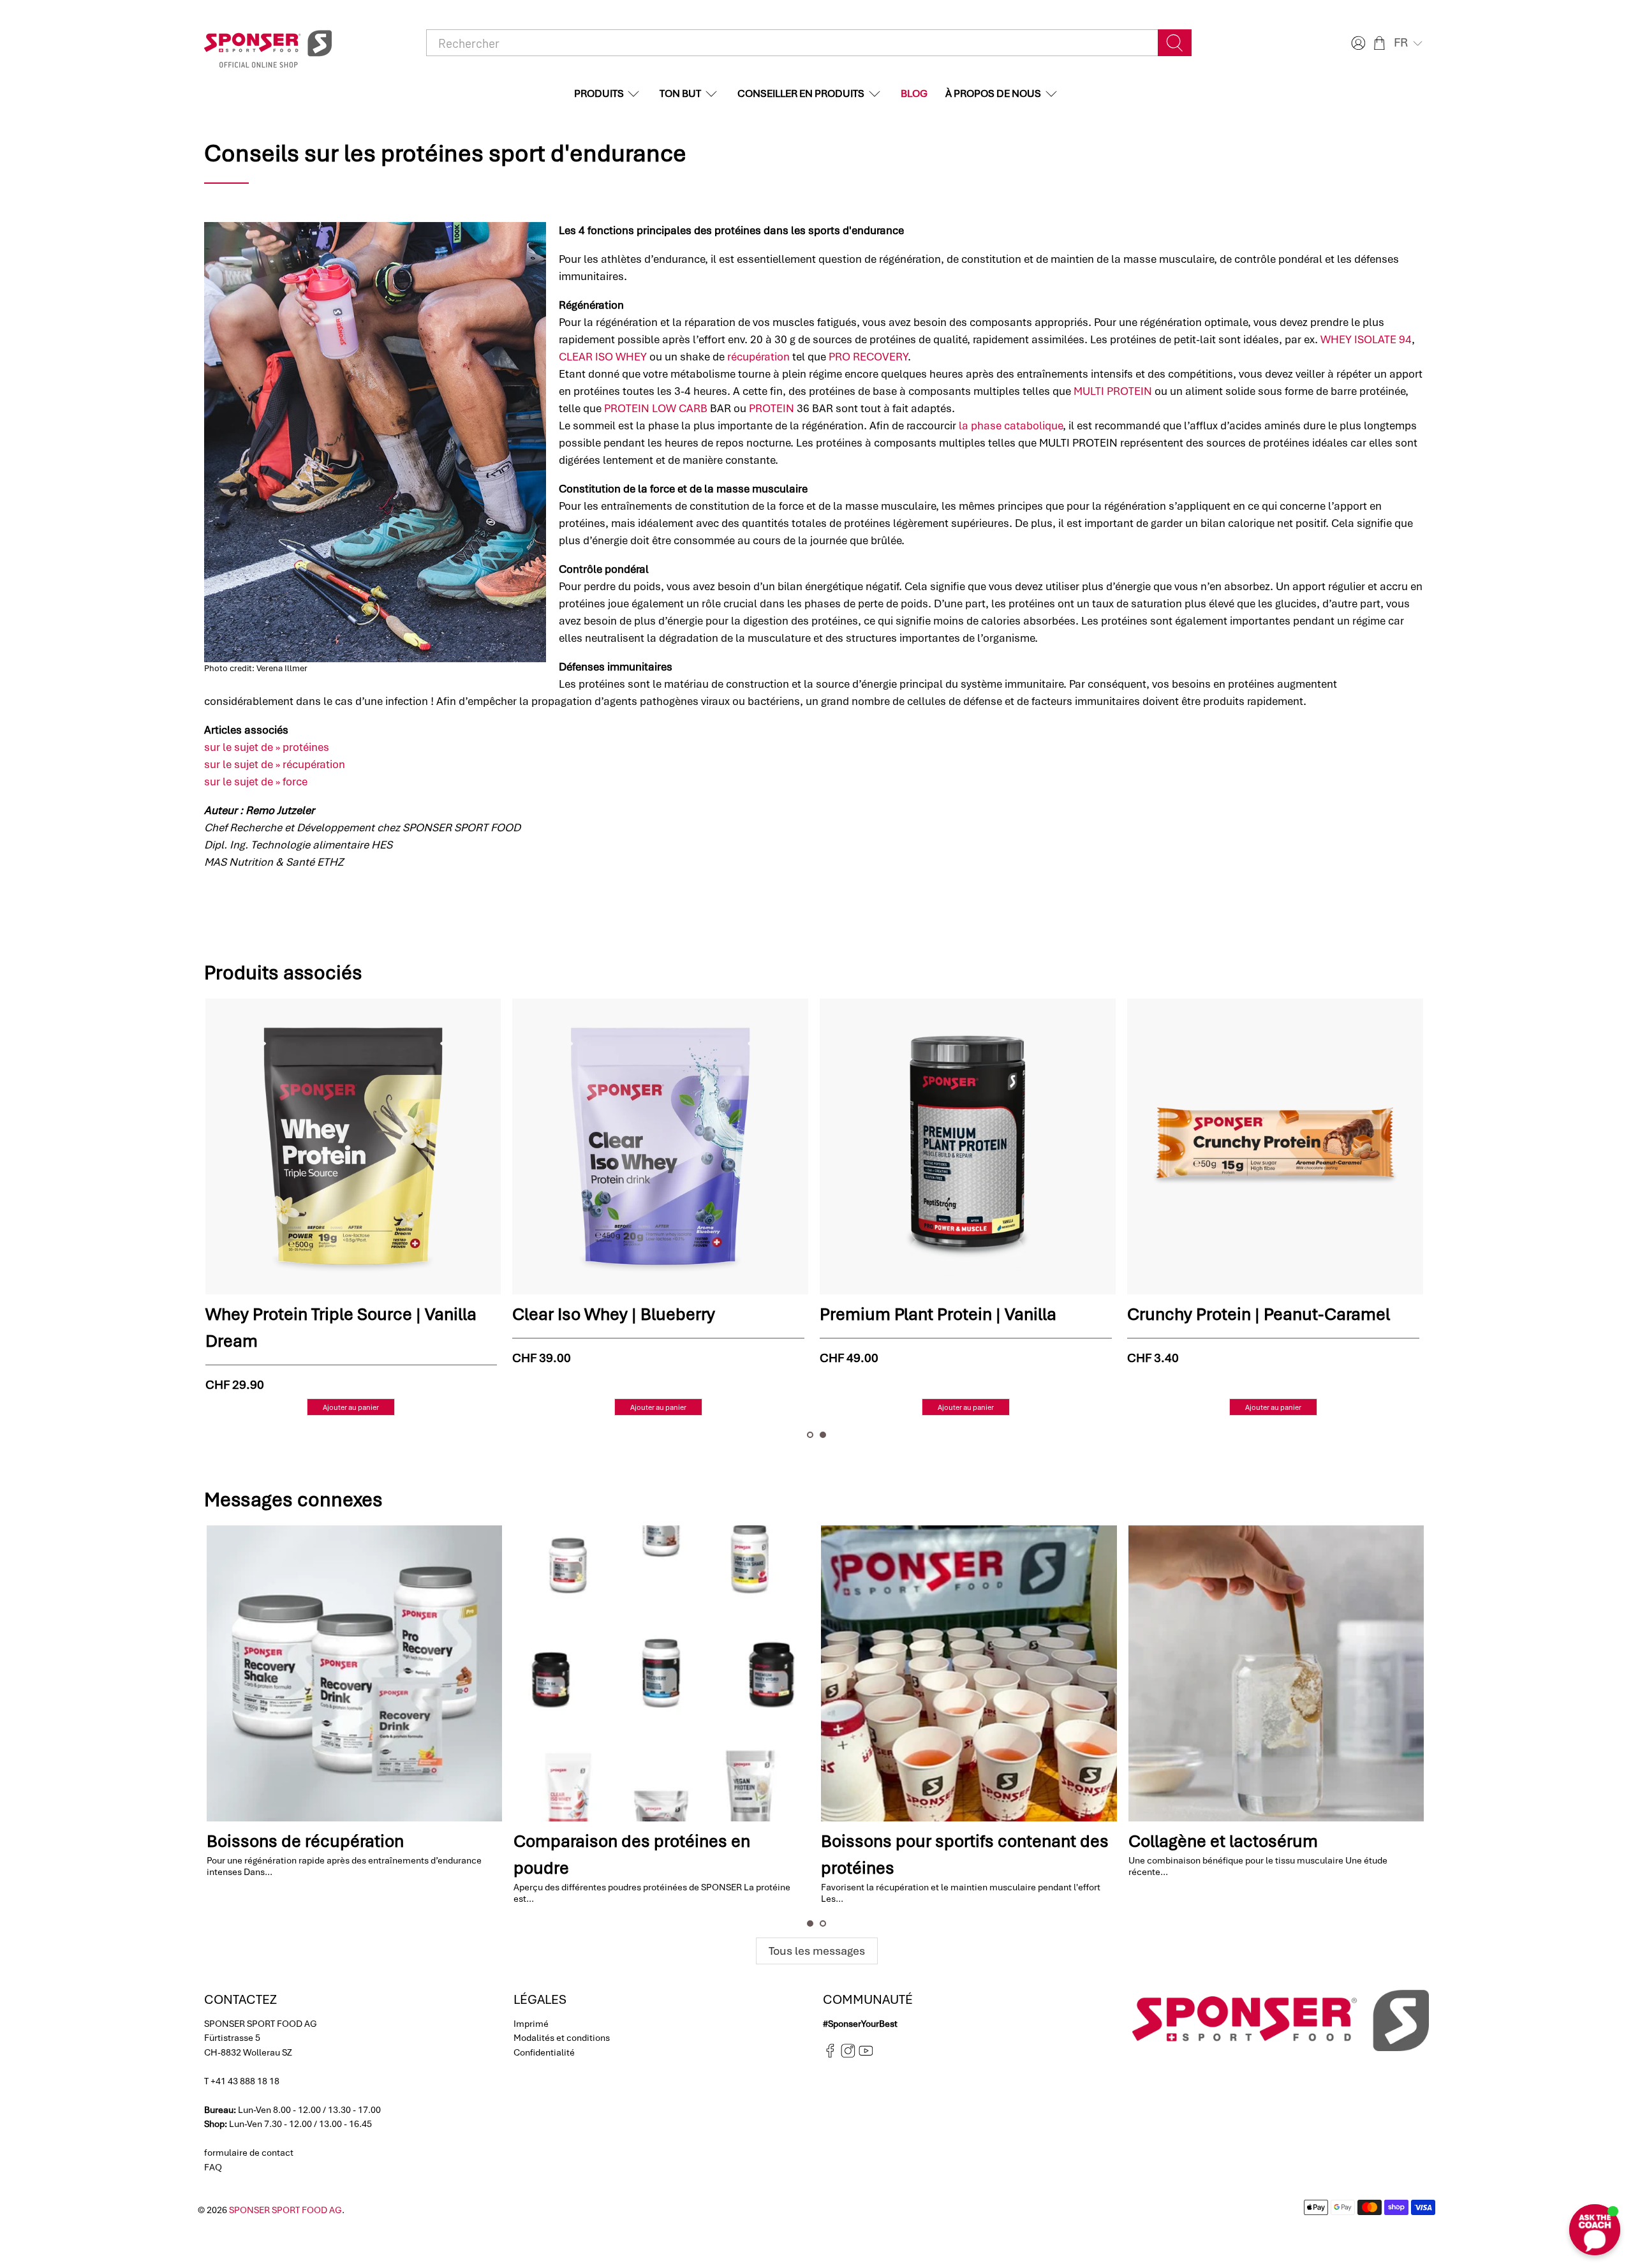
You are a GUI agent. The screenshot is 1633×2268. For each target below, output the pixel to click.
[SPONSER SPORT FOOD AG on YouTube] (866, 2055)
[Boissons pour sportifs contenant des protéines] (661, 1673)
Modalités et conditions (562, 2038)
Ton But (680, 93)
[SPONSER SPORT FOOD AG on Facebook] (830, 2055)
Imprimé (531, 2024)
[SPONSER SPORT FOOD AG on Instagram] (848, 2055)
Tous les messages (817, 1951)
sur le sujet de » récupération (275, 764)
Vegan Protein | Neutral (602, 1314)
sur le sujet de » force (256, 782)
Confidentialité (544, 2052)
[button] (1409, 43)
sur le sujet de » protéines (267, 747)
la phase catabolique (1011, 426)
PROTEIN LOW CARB (656, 408)
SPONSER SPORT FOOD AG (285, 2210)
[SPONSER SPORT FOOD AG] (268, 43)
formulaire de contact (249, 2153)
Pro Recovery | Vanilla (289, 1314)
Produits (599, 93)
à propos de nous (993, 93)
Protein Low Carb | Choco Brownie (1260, 1314)
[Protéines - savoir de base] (1275, 1673)
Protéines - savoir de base (1227, 1841)
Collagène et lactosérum (915, 1841)
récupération (758, 357)
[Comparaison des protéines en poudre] (353, 1673)
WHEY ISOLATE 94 (1366, 339)
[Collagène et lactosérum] (968, 1673)
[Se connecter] (1357, 43)
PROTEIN (772, 408)
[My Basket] (1379, 43)
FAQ (213, 2167)
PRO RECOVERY (868, 357)
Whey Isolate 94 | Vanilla (915, 1314)
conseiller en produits (801, 93)
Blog (914, 93)
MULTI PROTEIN (1113, 391)
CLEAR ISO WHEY (603, 357)
